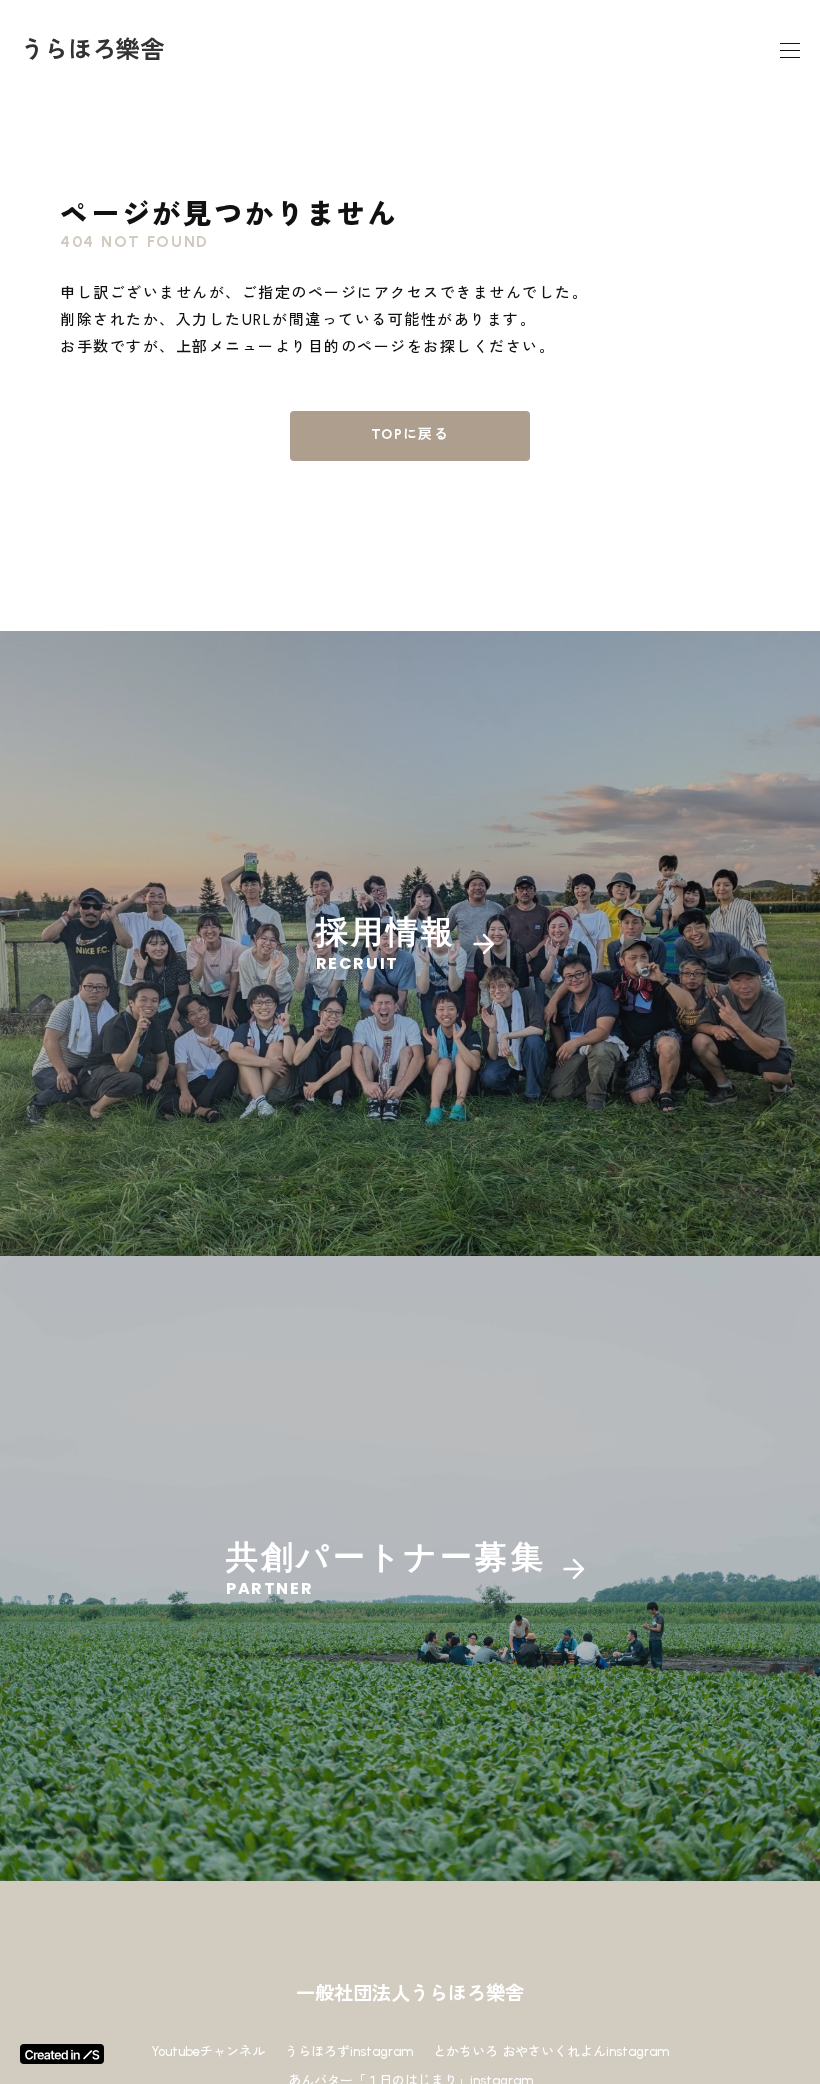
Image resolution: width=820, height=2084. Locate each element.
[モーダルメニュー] (790, 50)
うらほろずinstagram (349, 2051)
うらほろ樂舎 (92, 49)
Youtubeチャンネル (208, 2051)
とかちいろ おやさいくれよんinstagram (551, 2051)
